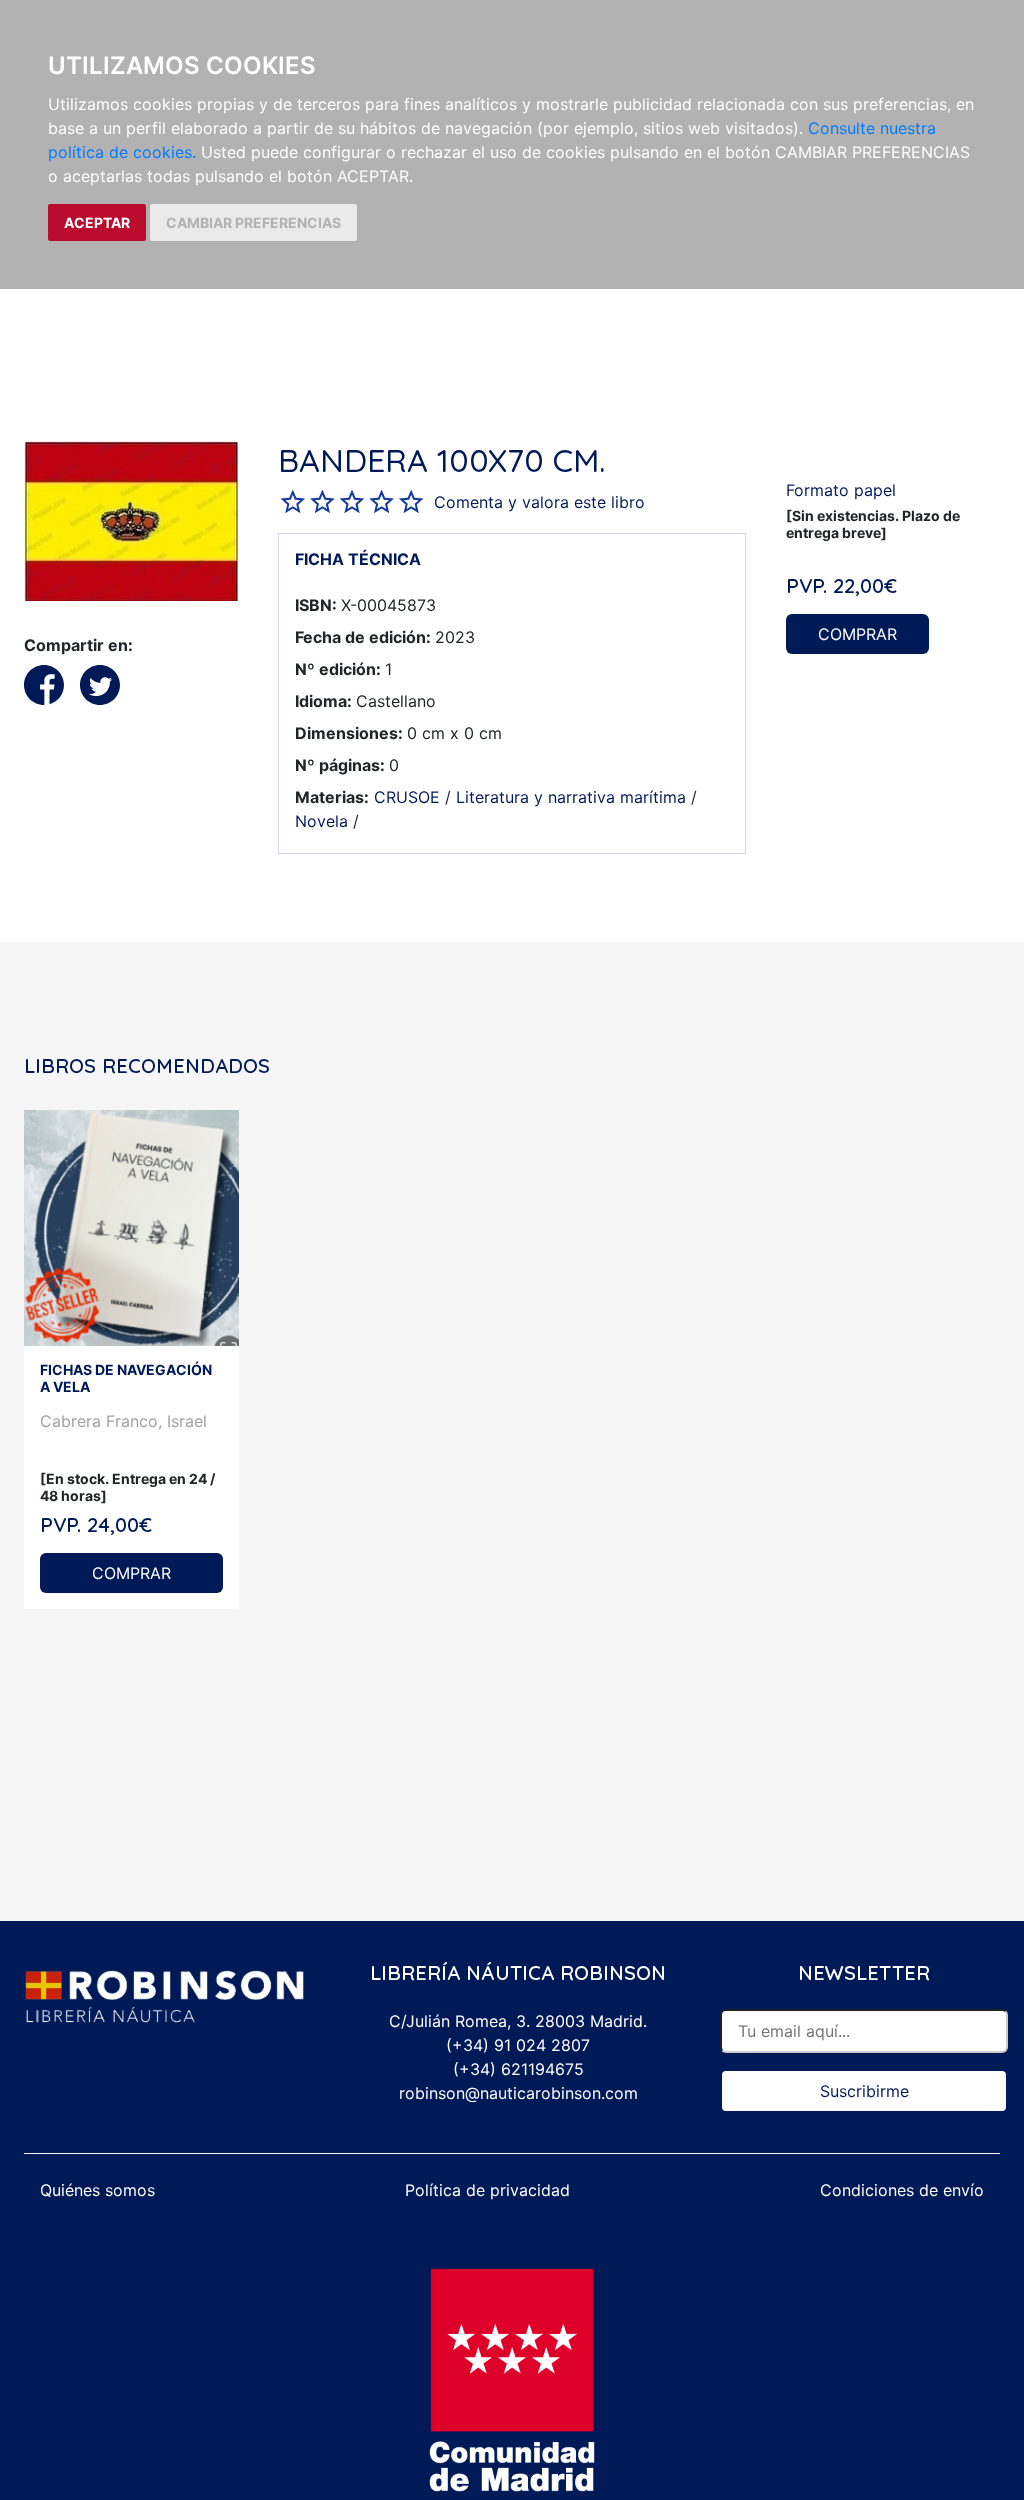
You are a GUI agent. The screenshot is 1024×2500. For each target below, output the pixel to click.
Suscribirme (864, 2091)
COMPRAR (857, 634)
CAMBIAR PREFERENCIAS (253, 222)
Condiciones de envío (902, 2190)
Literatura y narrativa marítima (571, 797)
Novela (321, 821)
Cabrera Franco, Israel (123, 1421)
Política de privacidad (487, 2190)
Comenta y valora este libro (539, 502)
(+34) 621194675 (518, 2069)
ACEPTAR (97, 222)
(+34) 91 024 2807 (518, 2045)
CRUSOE (407, 797)
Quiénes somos (97, 2190)
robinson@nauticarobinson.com (518, 2093)
